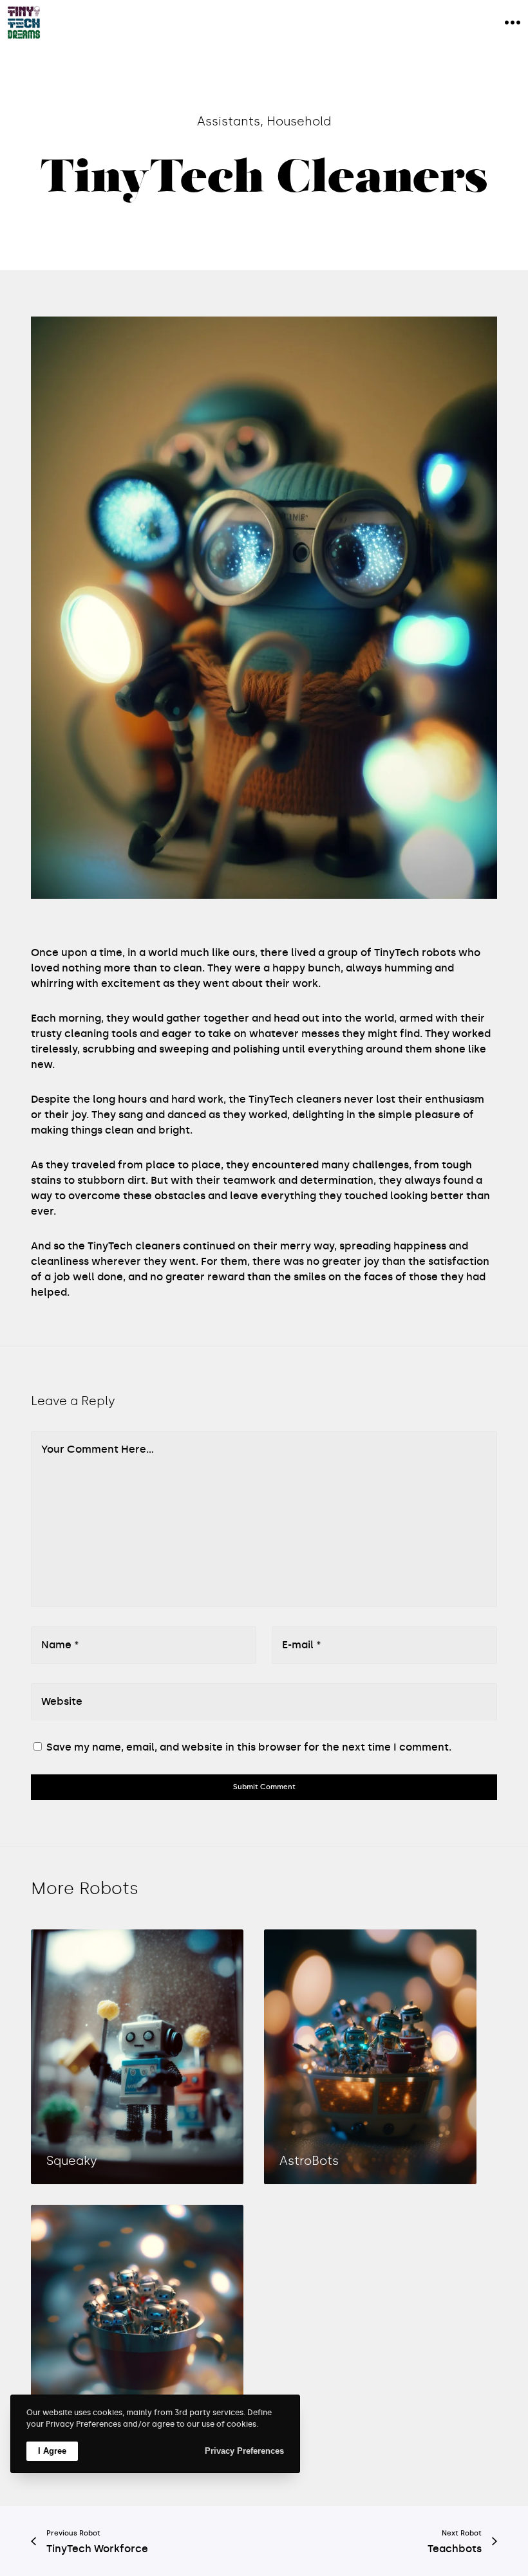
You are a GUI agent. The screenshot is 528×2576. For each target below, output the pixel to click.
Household (299, 121)
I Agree (52, 2451)
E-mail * (302, 1645)
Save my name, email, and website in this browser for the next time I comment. (249, 1747)
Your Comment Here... (98, 1449)
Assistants (229, 121)
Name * (60, 1645)
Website (62, 1701)
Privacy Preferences (244, 2451)
